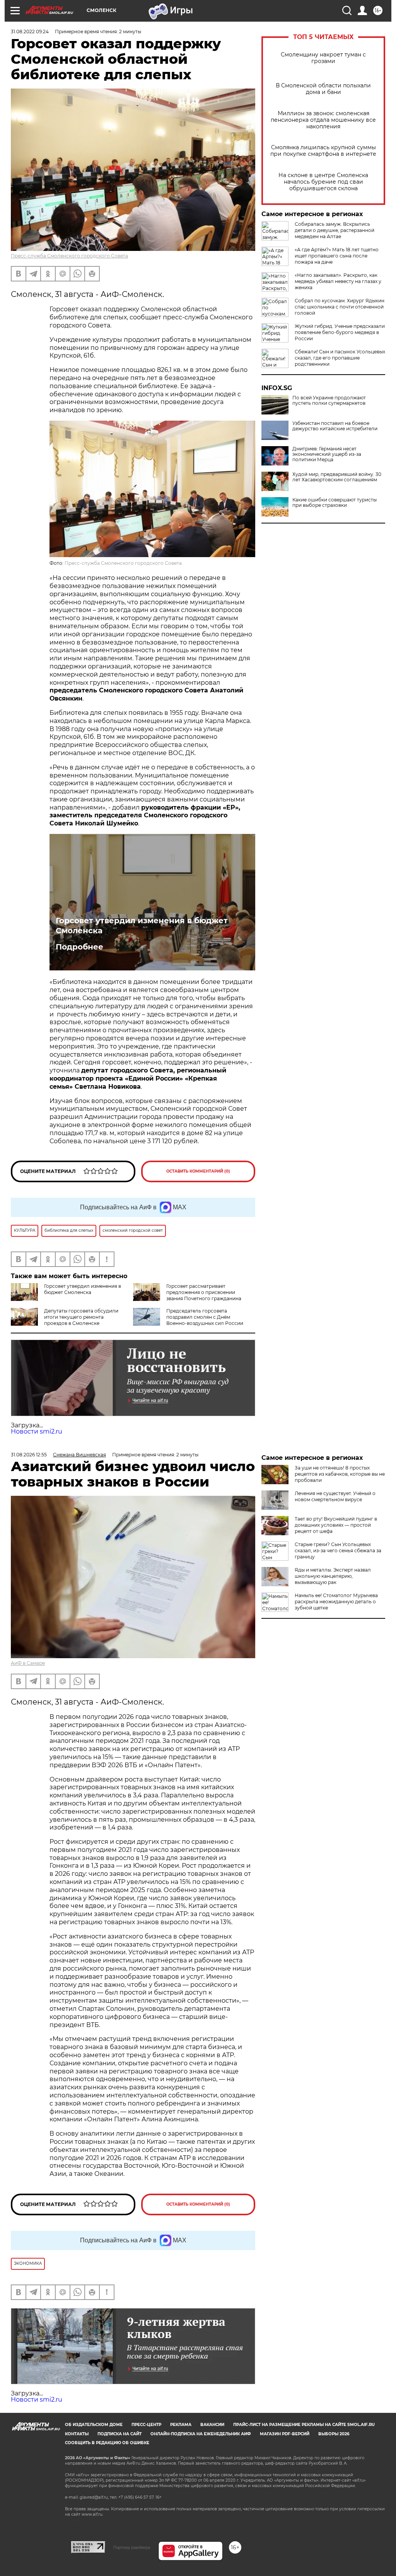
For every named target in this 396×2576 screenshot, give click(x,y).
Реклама (181, 2425)
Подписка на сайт (119, 2434)
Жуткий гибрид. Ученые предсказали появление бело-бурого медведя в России (340, 332)
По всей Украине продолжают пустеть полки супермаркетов (329, 401)
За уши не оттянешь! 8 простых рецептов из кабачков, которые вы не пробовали (340, 1474)
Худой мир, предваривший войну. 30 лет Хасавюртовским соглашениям (337, 477)
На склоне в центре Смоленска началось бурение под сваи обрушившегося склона (323, 182)
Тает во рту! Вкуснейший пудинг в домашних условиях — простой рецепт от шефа (336, 1525)
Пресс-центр (146, 2425)
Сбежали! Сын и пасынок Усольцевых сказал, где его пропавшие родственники (340, 358)
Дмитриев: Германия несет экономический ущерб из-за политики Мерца (327, 454)
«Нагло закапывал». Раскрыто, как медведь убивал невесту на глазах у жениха (338, 281)
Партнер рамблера (132, 2547)
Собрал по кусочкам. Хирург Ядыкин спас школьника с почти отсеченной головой (340, 307)
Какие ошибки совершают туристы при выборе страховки (335, 503)
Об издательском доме (94, 2425)
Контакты (77, 2434)
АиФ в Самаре (28, 1663)
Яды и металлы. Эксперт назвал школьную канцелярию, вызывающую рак (333, 1576)
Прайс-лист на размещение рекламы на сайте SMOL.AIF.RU (304, 2425)
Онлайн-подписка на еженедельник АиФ (201, 2434)
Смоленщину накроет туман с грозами (323, 58)
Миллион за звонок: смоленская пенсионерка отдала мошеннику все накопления (323, 120)
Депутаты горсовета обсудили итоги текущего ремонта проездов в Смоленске (81, 1317)
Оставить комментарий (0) (198, 1171)
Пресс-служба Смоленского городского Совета (69, 256)
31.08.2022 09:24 (30, 32)
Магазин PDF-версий (285, 2434)
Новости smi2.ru (37, 1431)
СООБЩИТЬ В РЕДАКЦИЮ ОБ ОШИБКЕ (107, 2443)
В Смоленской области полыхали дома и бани (323, 89)
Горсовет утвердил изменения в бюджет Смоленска (142, 926)
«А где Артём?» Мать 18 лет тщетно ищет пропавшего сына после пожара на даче (337, 256)
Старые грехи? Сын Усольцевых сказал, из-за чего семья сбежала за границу (338, 1551)
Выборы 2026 (334, 2434)
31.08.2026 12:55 (29, 1455)
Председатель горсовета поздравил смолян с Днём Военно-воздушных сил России (205, 1317)
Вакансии (212, 2425)
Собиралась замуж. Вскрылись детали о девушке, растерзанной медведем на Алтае (335, 230)
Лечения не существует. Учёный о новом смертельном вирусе (335, 1496)
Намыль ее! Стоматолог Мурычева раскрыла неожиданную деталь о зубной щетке (336, 1602)
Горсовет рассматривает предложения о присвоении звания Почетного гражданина (204, 1292)
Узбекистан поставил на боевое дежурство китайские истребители (335, 426)
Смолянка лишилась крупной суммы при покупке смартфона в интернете (323, 151)
